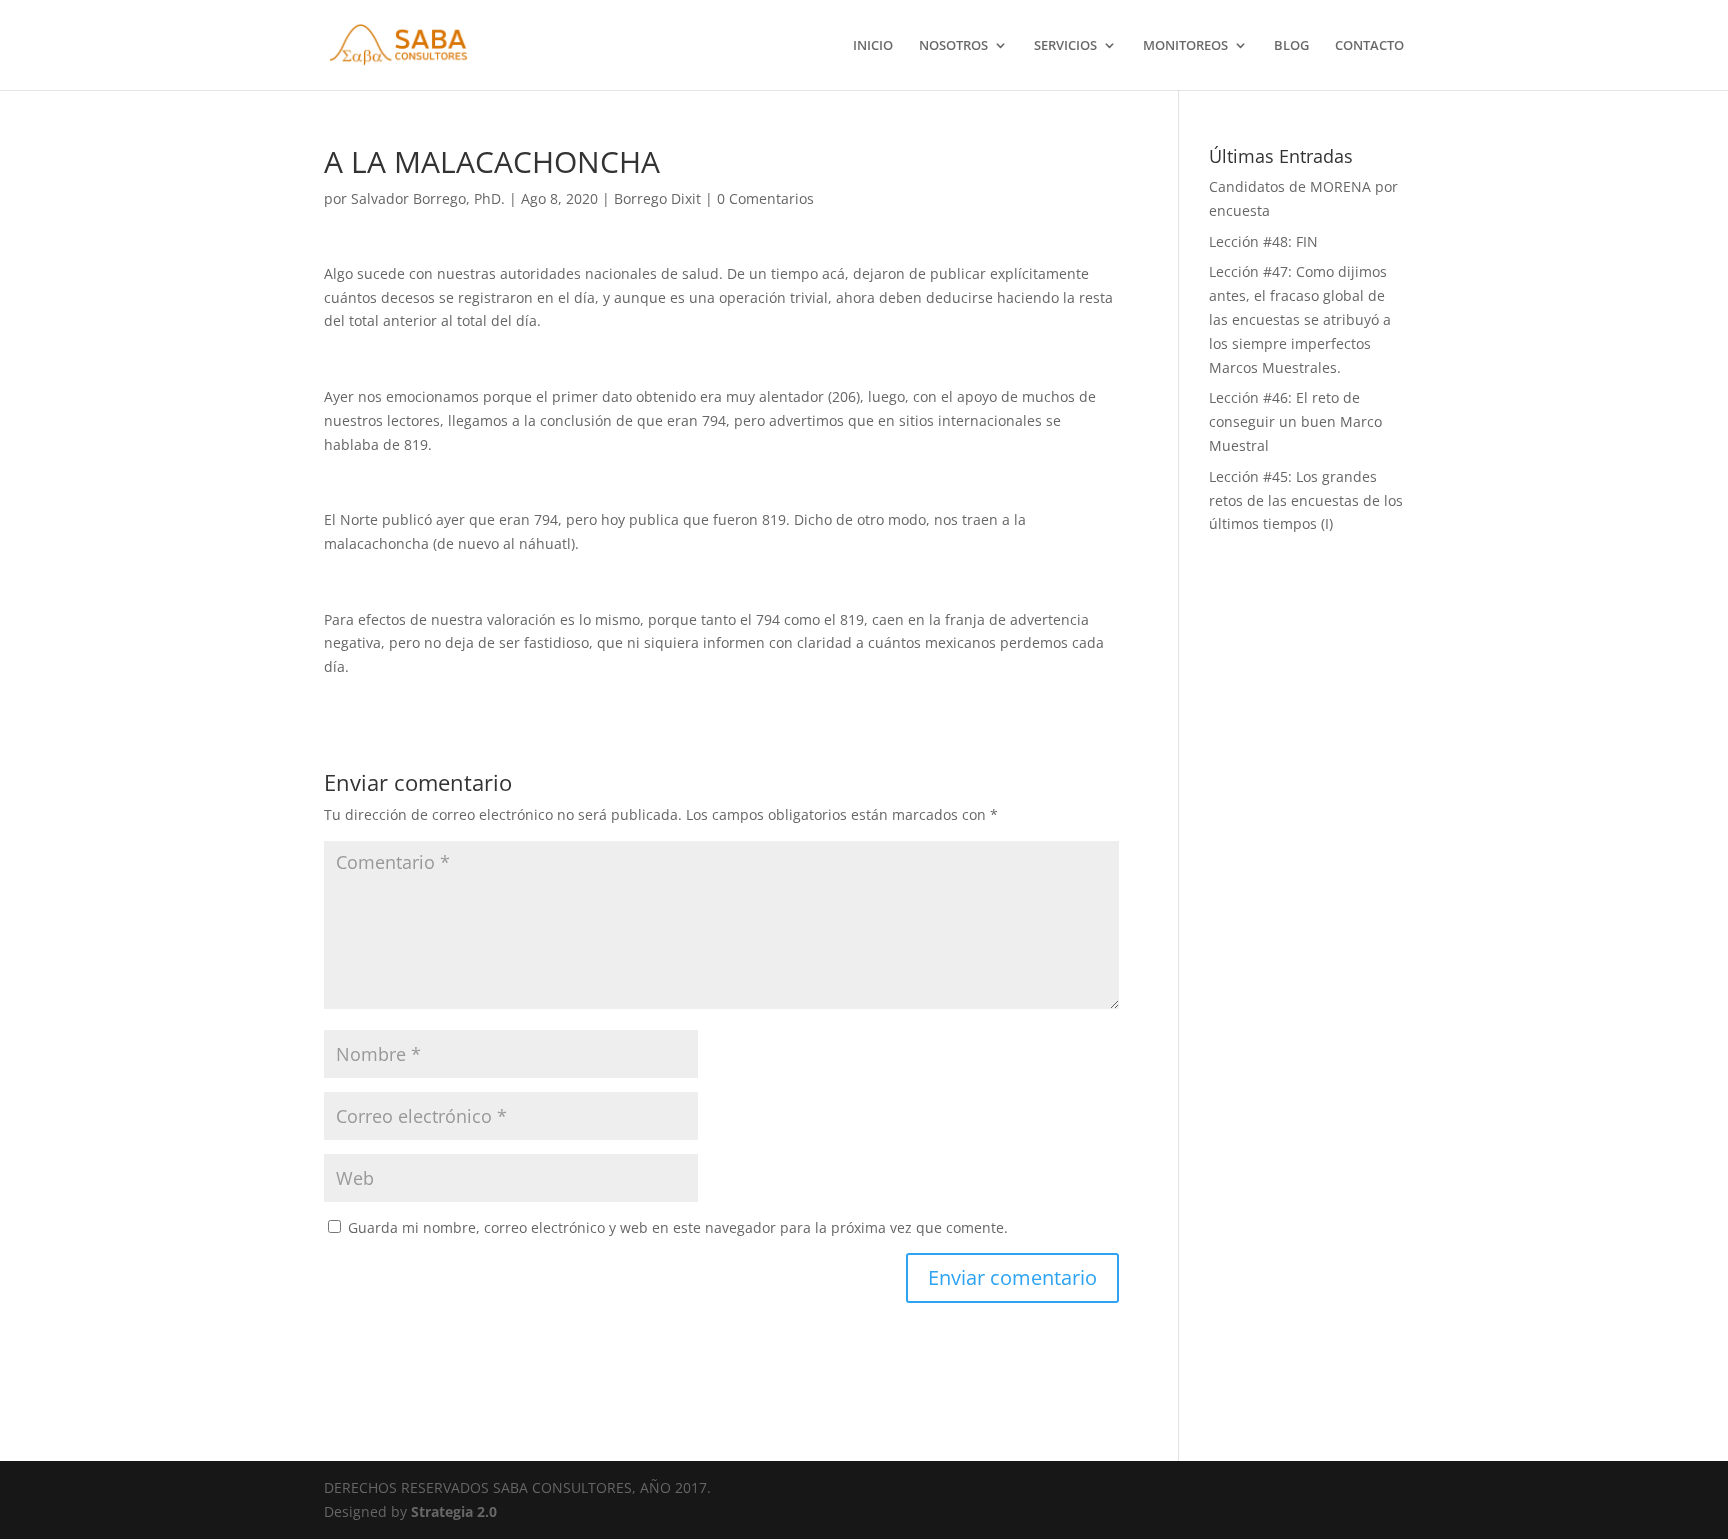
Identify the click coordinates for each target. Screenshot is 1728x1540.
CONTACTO (1369, 46)
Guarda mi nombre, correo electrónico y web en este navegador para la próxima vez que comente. (678, 1227)
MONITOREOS (1185, 46)
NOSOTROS (953, 46)
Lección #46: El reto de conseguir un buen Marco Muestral (1295, 421)
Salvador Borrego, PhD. (428, 198)
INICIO (873, 46)
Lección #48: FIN (1263, 241)
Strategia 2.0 (454, 1511)
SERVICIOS (1065, 46)
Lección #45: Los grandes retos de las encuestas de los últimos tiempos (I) (1306, 500)
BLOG (1291, 46)
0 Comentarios (765, 198)
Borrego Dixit (657, 198)
